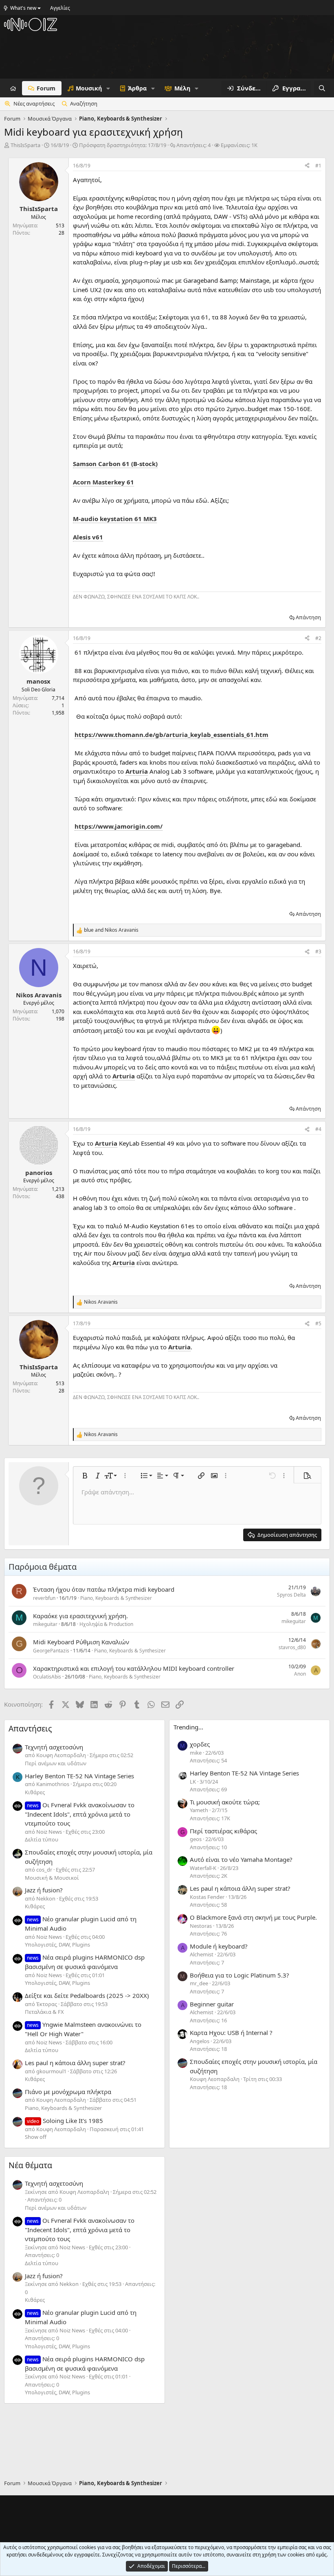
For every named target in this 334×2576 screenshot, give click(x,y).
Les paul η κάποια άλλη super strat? (75, 2063)
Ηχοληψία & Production (106, 1624)
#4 (318, 1129)
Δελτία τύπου (42, 1839)
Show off (36, 2137)
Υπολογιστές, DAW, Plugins (57, 1945)
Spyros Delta (291, 1595)
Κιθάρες (35, 1792)
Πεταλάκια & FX (44, 2012)
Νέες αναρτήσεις (34, 103)
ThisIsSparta (25, 145)
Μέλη (182, 88)
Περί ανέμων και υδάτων (56, 1763)
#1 (318, 166)
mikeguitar (45, 1624)
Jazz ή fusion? (44, 1890)
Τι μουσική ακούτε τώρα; (225, 1802)
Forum (46, 88)
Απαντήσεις (30, 1728)
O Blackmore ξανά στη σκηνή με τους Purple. (253, 1917)
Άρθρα (137, 88)
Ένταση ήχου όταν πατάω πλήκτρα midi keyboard (104, 1589)
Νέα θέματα (30, 2165)
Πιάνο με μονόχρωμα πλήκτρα (68, 2092)
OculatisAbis (47, 1677)
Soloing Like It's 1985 (65, 2121)
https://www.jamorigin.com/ (119, 826)
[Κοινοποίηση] (307, 166)
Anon (300, 1674)
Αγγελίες (60, 8)
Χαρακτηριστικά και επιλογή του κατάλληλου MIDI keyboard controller (134, 1668)
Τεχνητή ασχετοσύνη (54, 1747)
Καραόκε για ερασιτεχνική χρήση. (80, 1616)
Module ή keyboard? (219, 1946)
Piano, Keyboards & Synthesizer (116, 1598)
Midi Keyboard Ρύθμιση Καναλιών (81, 1642)
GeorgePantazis (51, 1651)
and (111, 930)
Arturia (137, 771)
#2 (318, 638)
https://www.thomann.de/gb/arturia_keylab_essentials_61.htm (171, 735)
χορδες (200, 1744)
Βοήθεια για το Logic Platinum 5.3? (240, 1975)
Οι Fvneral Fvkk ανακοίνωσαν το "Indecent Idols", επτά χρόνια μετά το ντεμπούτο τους (80, 1814)
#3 (318, 951)
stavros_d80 (292, 1647)
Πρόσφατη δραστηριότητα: (123, 145)
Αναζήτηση (84, 103)
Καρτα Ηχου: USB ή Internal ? (231, 2033)
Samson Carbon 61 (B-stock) (115, 464)
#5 (318, 1323)
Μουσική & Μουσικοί (52, 1878)
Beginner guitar (212, 2004)
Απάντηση (308, 617)
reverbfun (44, 1598)
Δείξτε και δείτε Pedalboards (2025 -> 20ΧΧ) (87, 1995)
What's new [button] (23, 8)
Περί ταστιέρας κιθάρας (223, 1831)
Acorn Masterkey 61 (103, 482)
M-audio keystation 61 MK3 (115, 519)
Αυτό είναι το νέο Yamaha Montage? (241, 1859)
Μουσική (89, 88)
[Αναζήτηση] (322, 88)
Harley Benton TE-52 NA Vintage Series (79, 1776)
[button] (108, 88)
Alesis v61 (88, 537)
